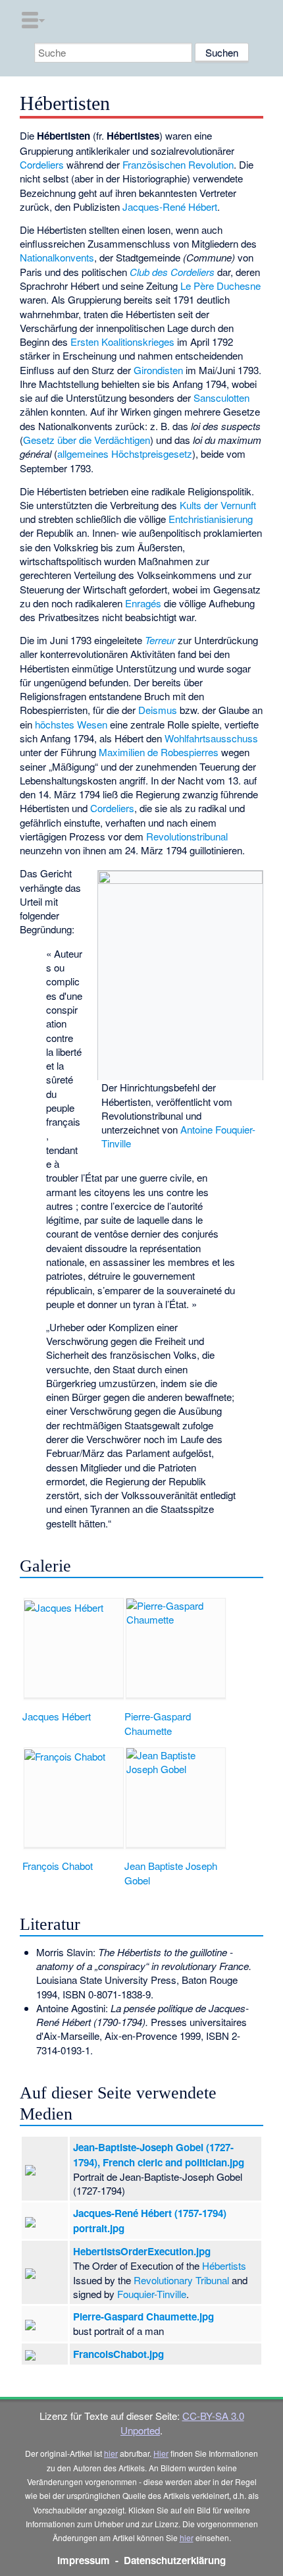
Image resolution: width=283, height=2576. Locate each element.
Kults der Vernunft (218, 505)
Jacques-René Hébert (170, 206)
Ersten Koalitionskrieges (122, 342)
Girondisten (158, 370)
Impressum (84, 2560)
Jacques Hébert (57, 1716)
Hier (161, 2453)
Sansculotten (221, 397)
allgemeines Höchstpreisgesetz (125, 453)
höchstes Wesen (71, 724)
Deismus (158, 710)
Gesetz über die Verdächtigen (87, 440)
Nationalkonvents (57, 257)
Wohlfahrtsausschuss (211, 738)
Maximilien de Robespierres (159, 752)
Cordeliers (42, 164)
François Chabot (58, 1866)
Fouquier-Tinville (152, 2294)
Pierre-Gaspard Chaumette (158, 1723)
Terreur (160, 640)
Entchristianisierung (211, 519)
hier (111, 2453)
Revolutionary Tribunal (181, 2280)
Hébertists (224, 2265)
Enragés (143, 603)
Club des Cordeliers (172, 272)
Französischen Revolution (178, 164)
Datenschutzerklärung (175, 2560)
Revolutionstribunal (187, 836)
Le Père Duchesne (220, 286)
